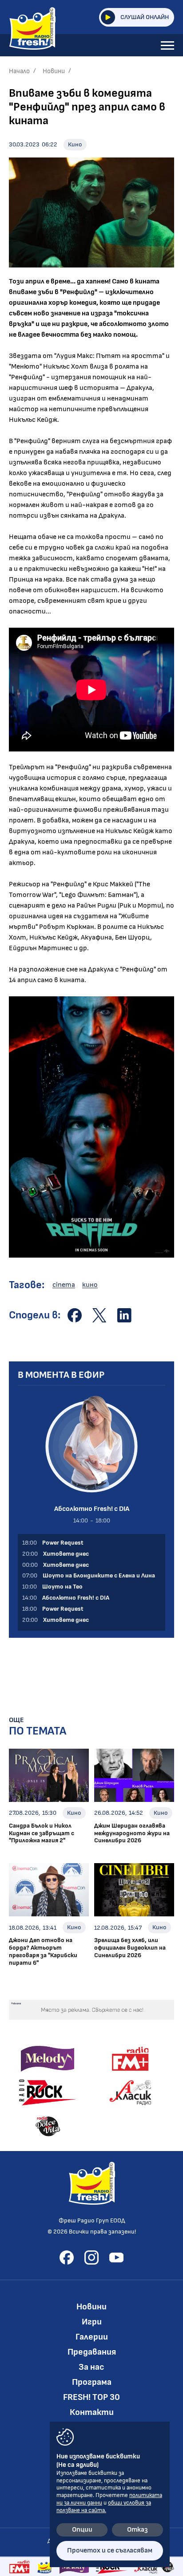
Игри (92, 2322)
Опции (82, 2530)
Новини (54, 71)
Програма (92, 2382)
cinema (64, 1285)
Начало (19, 71)
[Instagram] (91, 2257)
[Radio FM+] (19, 2567)
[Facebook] (67, 2257)
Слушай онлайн (145, 17)
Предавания (92, 2352)
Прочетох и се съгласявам (110, 2550)
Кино (75, 144)
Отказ (137, 2530)
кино (90, 1285)
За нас (91, 2367)
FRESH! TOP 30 (91, 2397)
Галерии (92, 2337)
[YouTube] (116, 2257)
